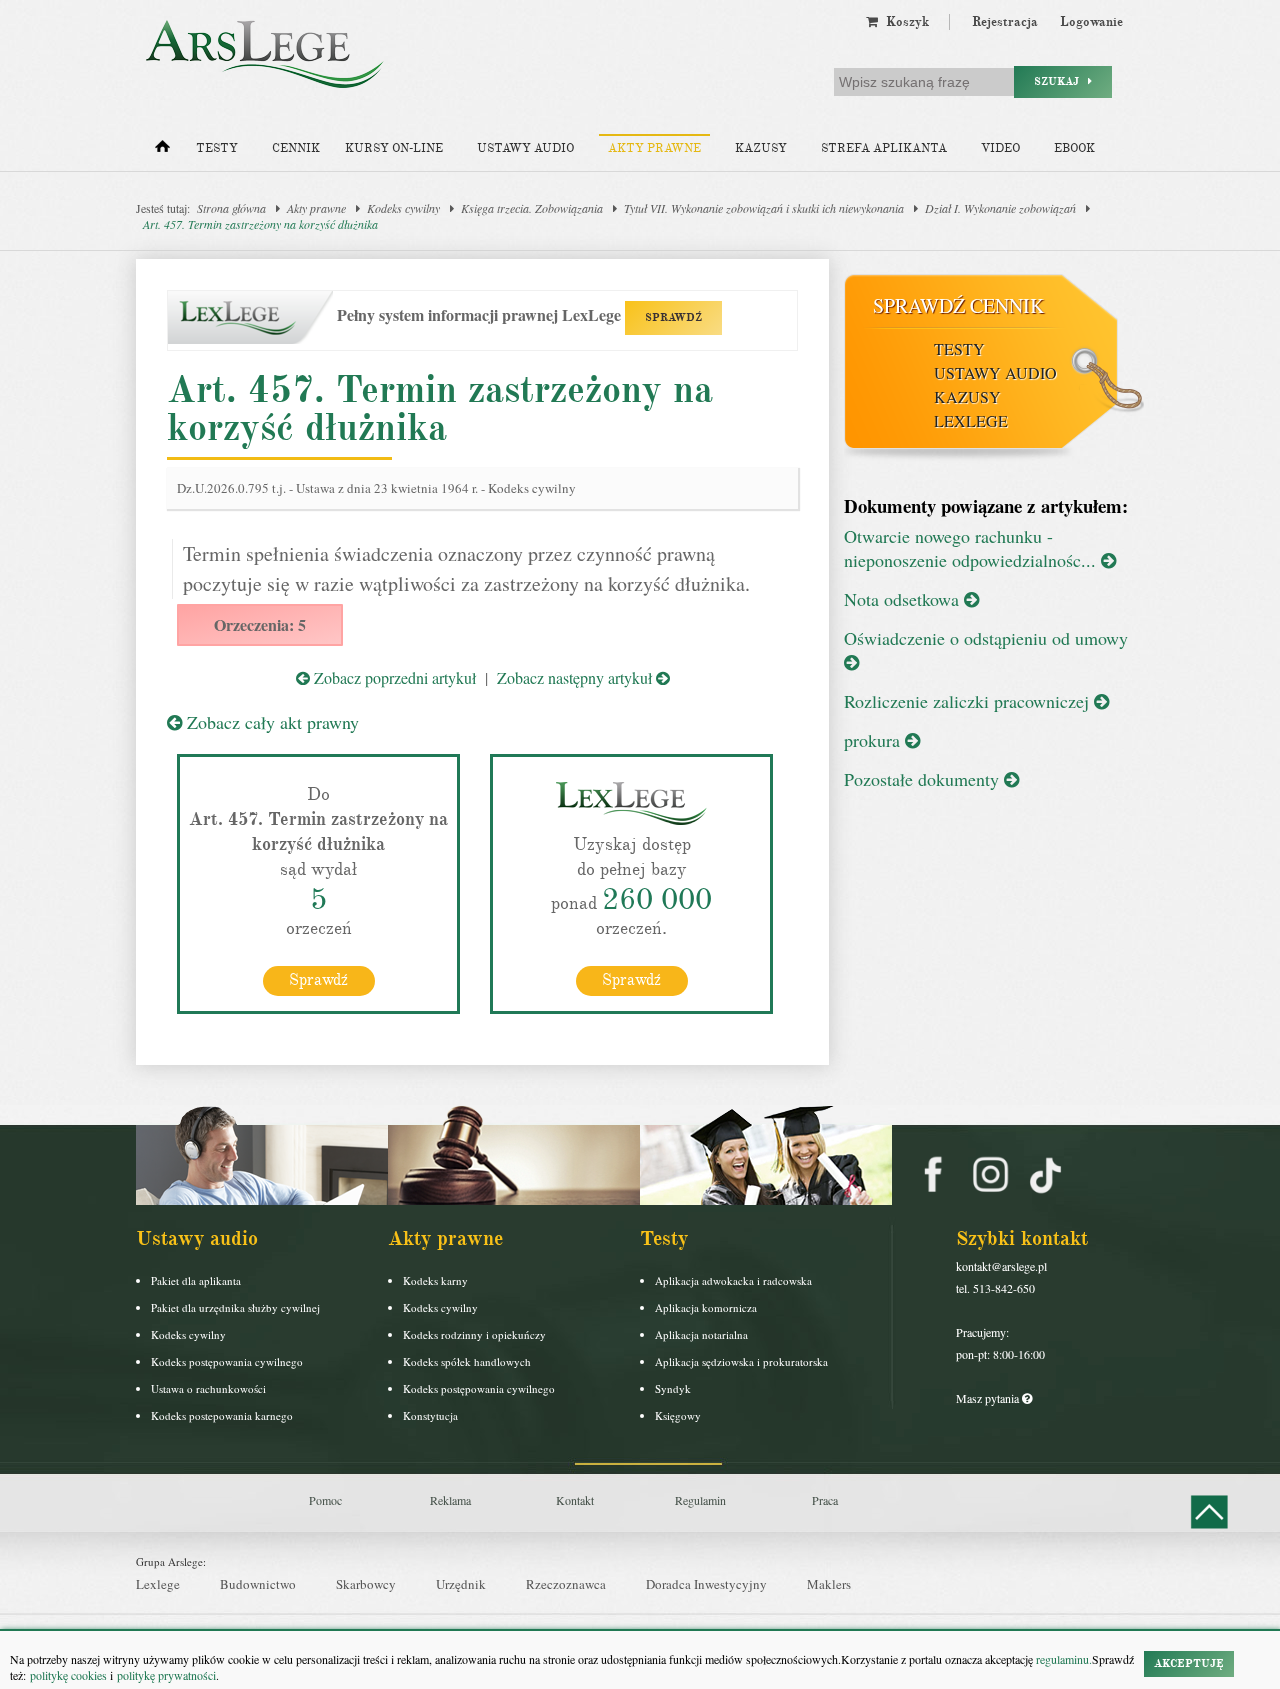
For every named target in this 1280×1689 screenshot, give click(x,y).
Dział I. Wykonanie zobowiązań (1000, 208)
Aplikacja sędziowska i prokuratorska (741, 1361)
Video (1000, 148)
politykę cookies (68, 1675)
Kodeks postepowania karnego (222, 1415)
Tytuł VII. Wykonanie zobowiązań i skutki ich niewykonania (764, 208)
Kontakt (575, 1500)
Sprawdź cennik (958, 305)
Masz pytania (989, 1398)
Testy (217, 148)
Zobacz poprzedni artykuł (393, 677)
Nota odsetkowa (904, 599)
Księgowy (678, 1415)
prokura (874, 740)
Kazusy (761, 148)
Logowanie (1091, 22)
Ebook (1074, 148)
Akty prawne (654, 148)
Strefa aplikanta (884, 148)
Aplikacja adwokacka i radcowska (733, 1280)
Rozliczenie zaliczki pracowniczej (969, 701)
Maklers (829, 1584)
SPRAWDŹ (673, 317)
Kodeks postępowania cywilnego (227, 1361)
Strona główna (231, 208)
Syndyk (673, 1388)
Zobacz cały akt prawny (270, 722)
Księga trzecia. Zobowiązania (532, 208)
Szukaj (1061, 81)
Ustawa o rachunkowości (208, 1388)
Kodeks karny (435, 1280)
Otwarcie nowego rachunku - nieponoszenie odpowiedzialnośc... (972, 548)
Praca (825, 1500)
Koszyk (903, 22)
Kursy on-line (394, 148)
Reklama (450, 1500)
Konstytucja (430, 1415)
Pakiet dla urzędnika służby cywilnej (235, 1307)
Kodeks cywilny (403, 208)
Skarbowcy (366, 1584)
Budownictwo (258, 1584)
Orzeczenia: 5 (260, 624)
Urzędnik (461, 1584)
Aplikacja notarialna (701, 1334)
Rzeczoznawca (566, 1584)
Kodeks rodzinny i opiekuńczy (474, 1334)
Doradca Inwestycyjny (706, 1584)
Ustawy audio (525, 148)
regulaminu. (1062, 1659)
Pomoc (325, 1500)
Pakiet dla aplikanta (196, 1280)
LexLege (971, 420)
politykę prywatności (166, 1675)
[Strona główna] (162, 151)
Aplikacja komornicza (706, 1307)
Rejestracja (1005, 22)
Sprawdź (318, 980)
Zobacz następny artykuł (576, 677)
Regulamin (700, 1500)
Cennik (296, 148)
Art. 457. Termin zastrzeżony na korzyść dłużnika (260, 224)
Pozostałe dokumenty (924, 779)
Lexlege (158, 1584)
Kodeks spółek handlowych (467, 1361)
